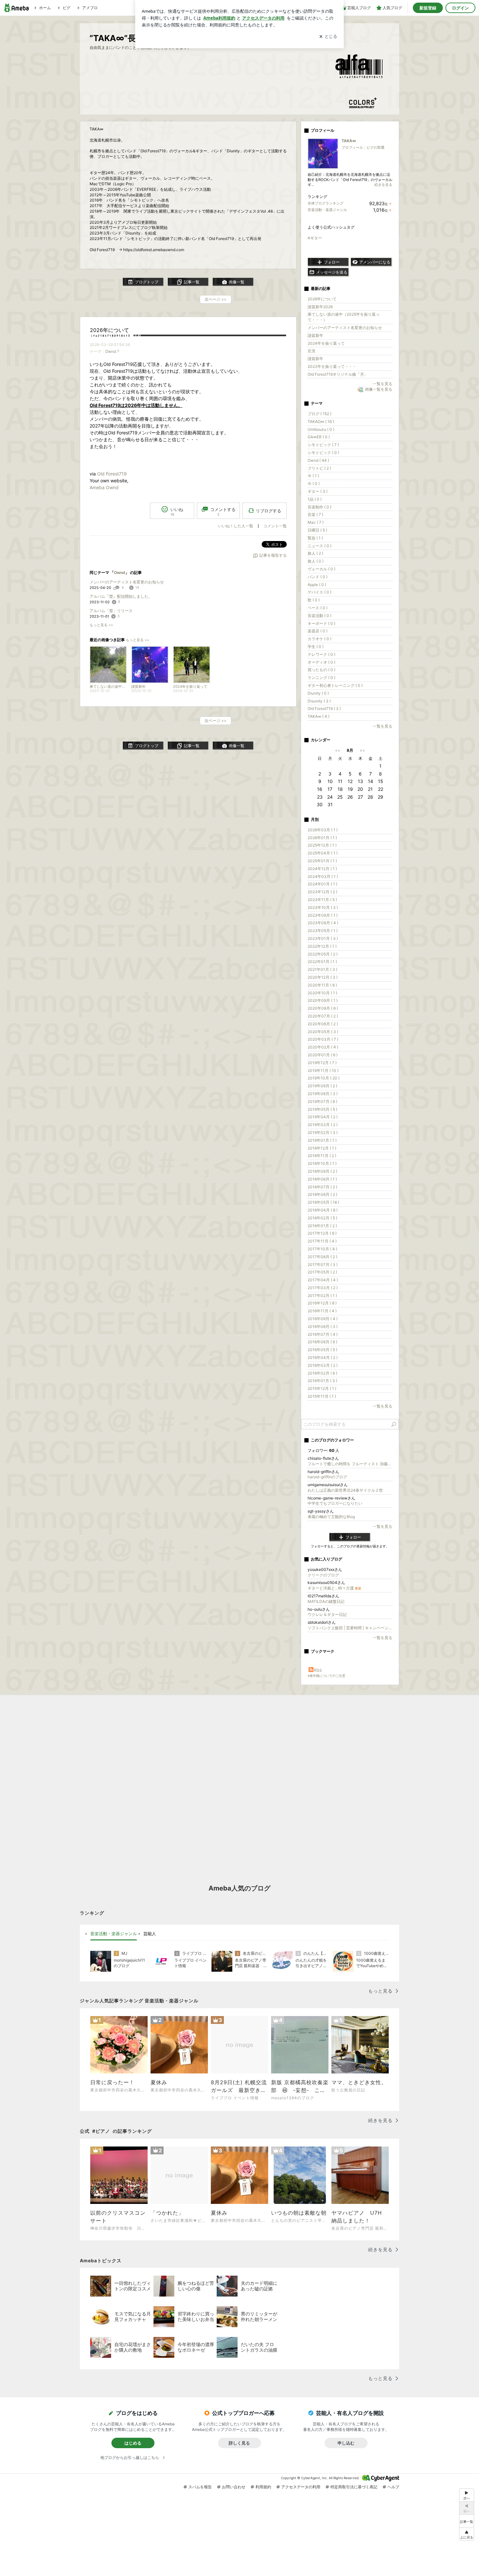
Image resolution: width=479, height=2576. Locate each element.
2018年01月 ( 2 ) (322, 1226)
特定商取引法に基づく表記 (354, 2487)
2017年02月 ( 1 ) (322, 1296)
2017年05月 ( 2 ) (322, 1272)
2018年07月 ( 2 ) (322, 1187)
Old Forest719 (112, 474)
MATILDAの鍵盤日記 (326, 1601)
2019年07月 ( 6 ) (322, 1101)
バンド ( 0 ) (318, 577)
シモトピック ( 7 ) (323, 445)
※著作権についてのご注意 (327, 1676)
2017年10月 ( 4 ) (322, 1249)
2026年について (109, 330)
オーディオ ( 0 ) (321, 662)
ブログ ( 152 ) (319, 414)
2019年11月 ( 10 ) (323, 1070)
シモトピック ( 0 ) (323, 452)
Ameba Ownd (104, 487)
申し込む (346, 2443)
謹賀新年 (315, 335)
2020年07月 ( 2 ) (323, 1016)
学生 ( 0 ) (316, 647)
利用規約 (263, 2487)
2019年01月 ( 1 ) (322, 1140)
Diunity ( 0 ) (318, 693)
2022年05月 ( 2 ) (323, 954)
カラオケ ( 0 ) (319, 639)
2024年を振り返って (326, 343)
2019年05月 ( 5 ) (322, 1109)
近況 (312, 351)
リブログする (269, 511)
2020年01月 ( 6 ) (323, 1055)
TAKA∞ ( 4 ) (319, 716)
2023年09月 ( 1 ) (323, 915)
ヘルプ (393, 2487)
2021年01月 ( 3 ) (322, 969)
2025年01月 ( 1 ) (322, 861)
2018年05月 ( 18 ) (323, 1202)
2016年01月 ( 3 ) (322, 1381)
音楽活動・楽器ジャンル (327, 210)
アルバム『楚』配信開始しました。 (121, 596)
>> (362, 750)
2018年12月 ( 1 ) (322, 1148)
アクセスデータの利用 (301, 2487)
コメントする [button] (223, 512)
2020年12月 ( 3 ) (323, 977)
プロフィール (352, 147)
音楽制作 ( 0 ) (319, 507)
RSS (318, 1670)
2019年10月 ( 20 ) (324, 1078)
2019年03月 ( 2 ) (323, 1125)
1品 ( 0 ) (315, 499)
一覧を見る (383, 384)
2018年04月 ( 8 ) (323, 1210)
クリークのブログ (323, 1575)
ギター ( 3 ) (318, 491)
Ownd (111, 351)
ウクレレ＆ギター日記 (327, 1614)
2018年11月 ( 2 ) (322, 1156)
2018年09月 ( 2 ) (322, 1171)
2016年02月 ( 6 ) (322, 1373)
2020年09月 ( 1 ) (323, 1000)
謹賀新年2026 (320, 307)
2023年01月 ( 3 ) (323, 938)
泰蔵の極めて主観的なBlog (331, 1517)
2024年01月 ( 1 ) (322, 884)
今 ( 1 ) (313, 476)
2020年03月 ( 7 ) (323, 1039)
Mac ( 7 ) (316, 522)
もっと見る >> (101, 625)
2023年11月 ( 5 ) (322, 900)
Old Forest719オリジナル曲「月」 (338, 374)
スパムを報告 (200, 2487)
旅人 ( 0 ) (316, 561)
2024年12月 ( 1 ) (322, 869)
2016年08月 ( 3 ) (323, 1326)
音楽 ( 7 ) (315, 514)
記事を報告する (273, 555)
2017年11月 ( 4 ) (322, 1241)
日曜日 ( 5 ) (317, 530)
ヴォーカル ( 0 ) (321, 569)
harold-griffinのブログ (327, 1477)
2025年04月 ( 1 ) (323, 853)
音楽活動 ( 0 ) (319, 616)
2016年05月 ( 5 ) (322, 1350)
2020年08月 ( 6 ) (323, 1008)
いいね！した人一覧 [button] (236, 526)
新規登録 (428, 8)
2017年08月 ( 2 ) (322, 1257)
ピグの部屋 (376, 147)
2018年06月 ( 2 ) (322, 1194)
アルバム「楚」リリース (111, 611)
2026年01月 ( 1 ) (322, 838)
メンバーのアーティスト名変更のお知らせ (127, 582)
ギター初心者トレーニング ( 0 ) (335, 685)
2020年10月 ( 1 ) (322, 993)
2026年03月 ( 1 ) (323, 830)
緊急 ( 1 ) (315, 538)
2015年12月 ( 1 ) (322, 1388)
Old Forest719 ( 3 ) (324, 708)
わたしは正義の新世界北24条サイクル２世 (345, 1490)
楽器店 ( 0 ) (318, 631)
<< (338, 750)
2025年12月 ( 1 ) (322, 845)
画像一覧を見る (379, 390)
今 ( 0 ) (314, 483)
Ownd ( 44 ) (318, 460)
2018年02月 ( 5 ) (322, 1218)
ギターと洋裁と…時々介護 (334, 1588)
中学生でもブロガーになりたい (335, 1503)
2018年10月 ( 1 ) (322, 1163)
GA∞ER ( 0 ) (319, 437)
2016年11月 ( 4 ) (322, 1311)
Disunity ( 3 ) (319, 701)
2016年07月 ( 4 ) (323, 1334)
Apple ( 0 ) (317, 585)
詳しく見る (239, 2443)
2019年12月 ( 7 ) (322, 1063)
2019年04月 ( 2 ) (323, 1117)
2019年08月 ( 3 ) (323, 1094)
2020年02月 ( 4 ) (323, 1047)
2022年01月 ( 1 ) (322, 962)
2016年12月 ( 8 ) (322, 1303)
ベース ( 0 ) (318, 608)
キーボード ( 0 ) (321, 623)
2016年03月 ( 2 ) (323, 1365)
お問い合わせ (234, 2487)
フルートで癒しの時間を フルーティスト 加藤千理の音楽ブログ (350, 1464)
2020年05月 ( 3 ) (323, 1032)
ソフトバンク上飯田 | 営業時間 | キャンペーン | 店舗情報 (350, 1628)
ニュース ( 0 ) (319, 546)
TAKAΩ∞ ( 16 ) (321, 422)
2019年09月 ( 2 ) (322, 1086)
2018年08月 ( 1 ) (322, 1179)
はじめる (133, 2443)
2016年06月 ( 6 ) (322, 1342)
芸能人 (150, 1934)
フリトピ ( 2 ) (319, 468)
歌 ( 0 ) (314, 600)
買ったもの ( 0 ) (321, 670)
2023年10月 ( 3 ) (323, 907)
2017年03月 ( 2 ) (323, 1288)
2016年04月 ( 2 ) (323, 1357)
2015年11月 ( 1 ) (322, 1396)
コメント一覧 (275, 526)
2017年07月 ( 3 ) (323, 1265)
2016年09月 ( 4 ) (323, 1319)
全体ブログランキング (326, 203)
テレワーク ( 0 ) (321, 654)
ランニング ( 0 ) (321, 678)
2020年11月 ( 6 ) (322, 985)
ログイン (460, 8)
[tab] (114, 1934)
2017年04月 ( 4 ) (323, 1280)
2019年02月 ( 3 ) (323, 1132)
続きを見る (383, 185)
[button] (467, 2534)
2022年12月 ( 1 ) (322, 946)
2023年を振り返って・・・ (332, 366)
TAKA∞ (349, 141)
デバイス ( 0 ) (319, 592)
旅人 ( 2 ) (315, 553)
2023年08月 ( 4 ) (323, 923)
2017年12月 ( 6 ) (322, 1233)
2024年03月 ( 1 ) (323, 876)
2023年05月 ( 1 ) (323, 931)
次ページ (216, 299)
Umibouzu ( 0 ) (321, 429)
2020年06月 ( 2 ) (323, 1024)
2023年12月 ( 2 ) (322, 892)
